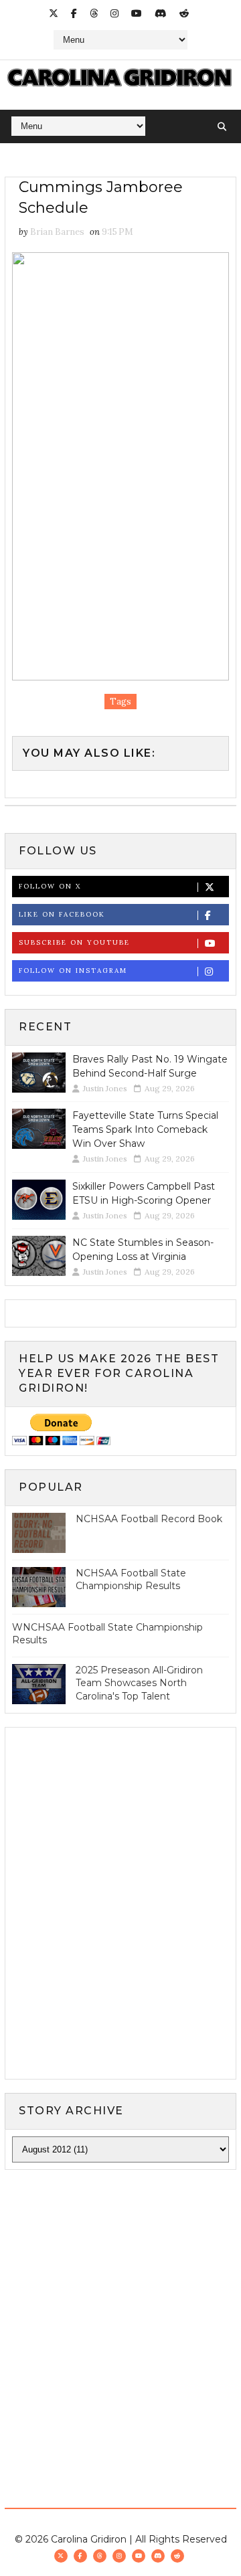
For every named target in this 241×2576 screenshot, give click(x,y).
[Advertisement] (120, 2310)
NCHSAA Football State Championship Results (131, 1580)
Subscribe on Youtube (74, 942)
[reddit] (184, 13)
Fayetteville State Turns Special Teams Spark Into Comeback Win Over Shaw (145, 1129)
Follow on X (50, 886)
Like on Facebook (62, 914)
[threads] (94, 13)
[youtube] (137, 13)
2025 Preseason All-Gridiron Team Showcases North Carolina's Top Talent (139, 1683)
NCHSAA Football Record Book (149, 1519)
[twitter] (54, 13)
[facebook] (74, 13)
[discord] (161, 13)
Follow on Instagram (73, 971)
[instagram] (114, 13)
